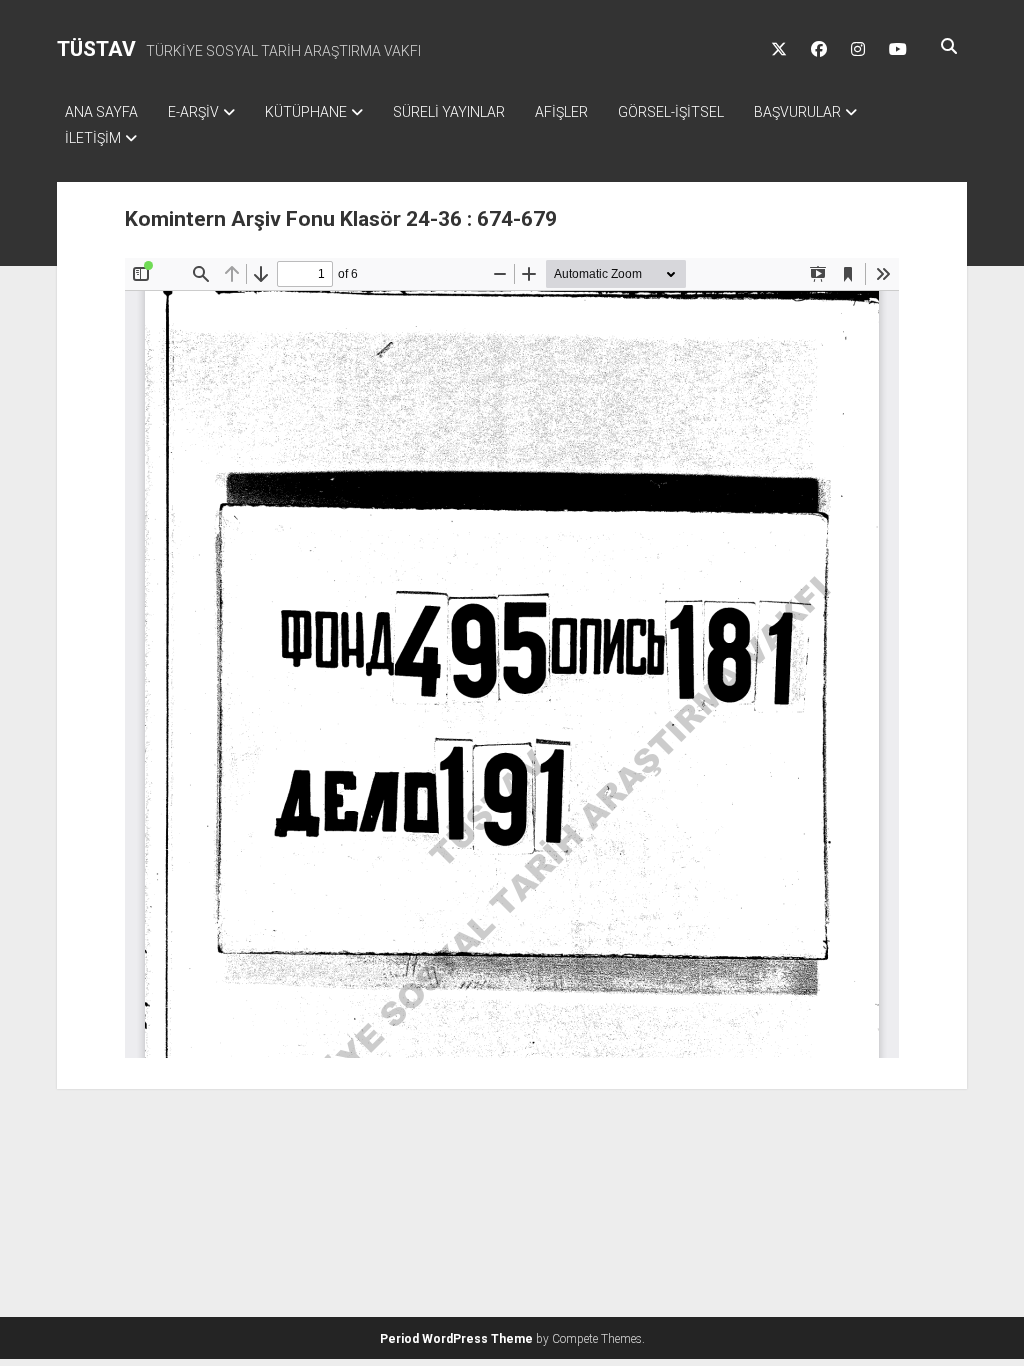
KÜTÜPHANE (306, 112)
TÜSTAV (96, 49)
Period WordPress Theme (456, 1339)
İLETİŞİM (93, 138)
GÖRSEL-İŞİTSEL (671, 112)
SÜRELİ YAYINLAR (449, 112)
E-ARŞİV (193, 112)
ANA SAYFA (101, 112)
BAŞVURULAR (797, 112)
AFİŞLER (561, 112)
